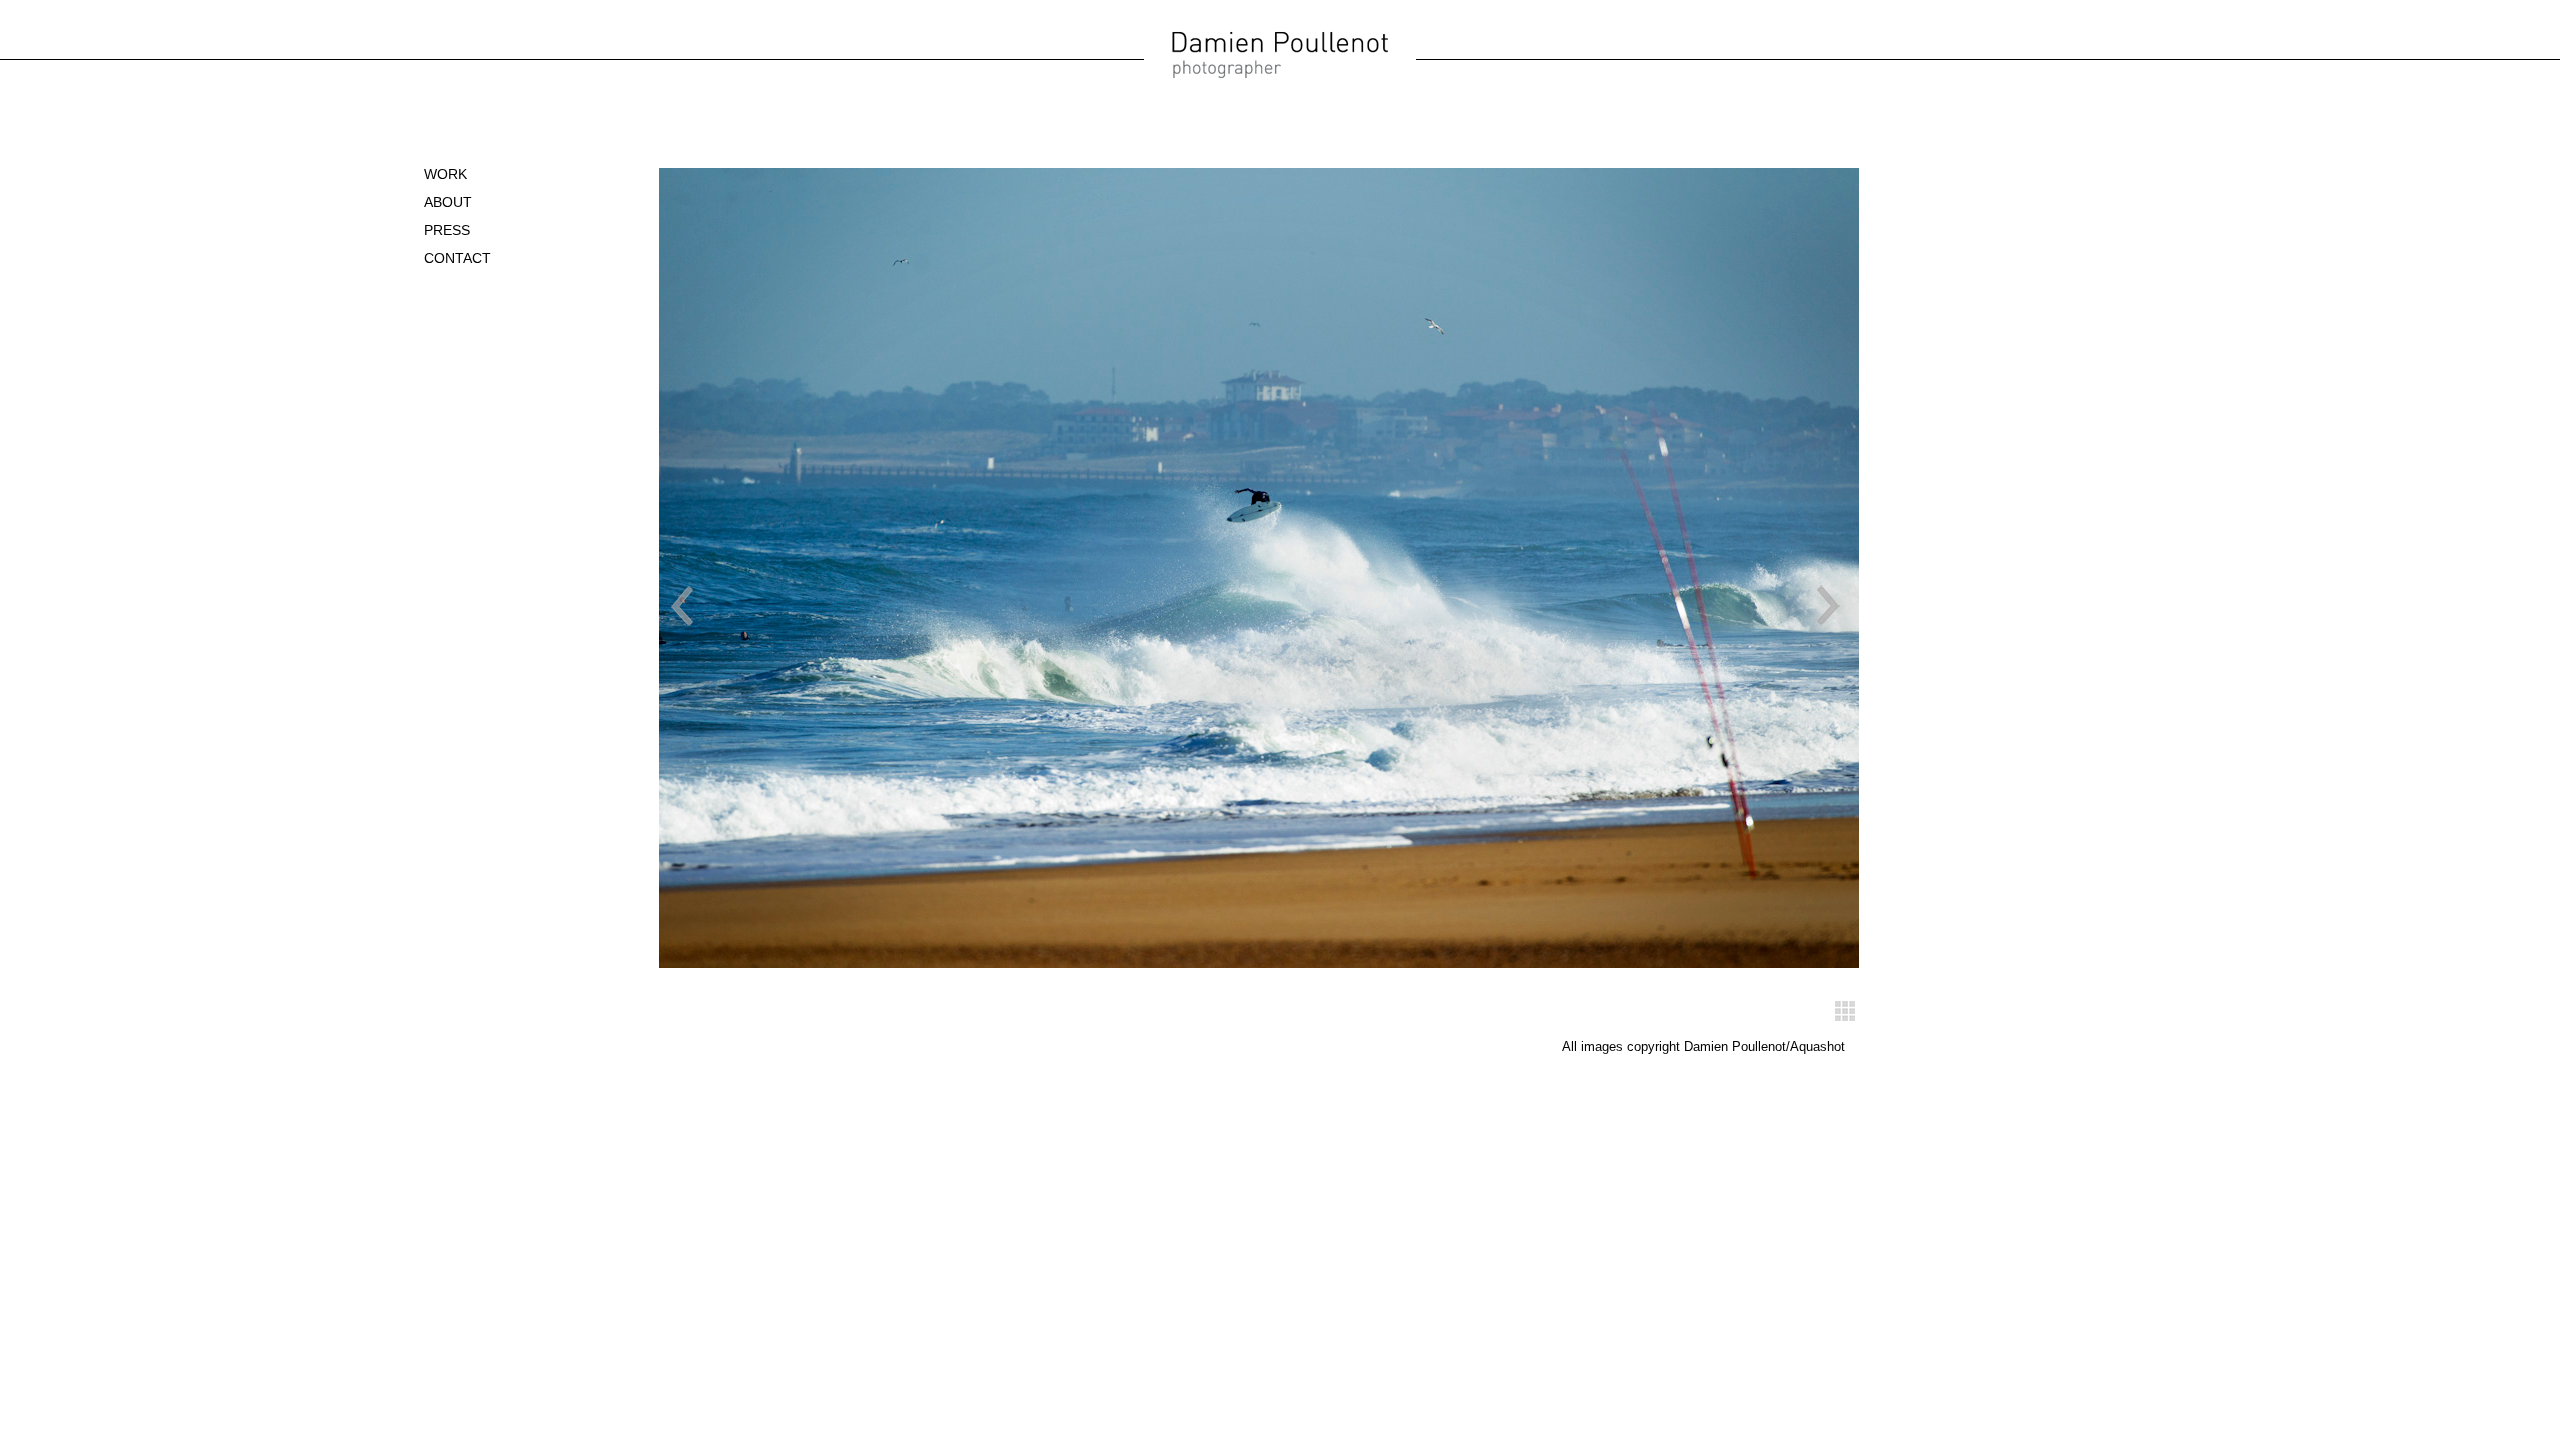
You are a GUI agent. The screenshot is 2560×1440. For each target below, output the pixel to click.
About (448, 202)
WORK (445, 174)
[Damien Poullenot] (1280, 75)
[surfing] (1845, 1016)
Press (447, 230)
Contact (457, 258)
